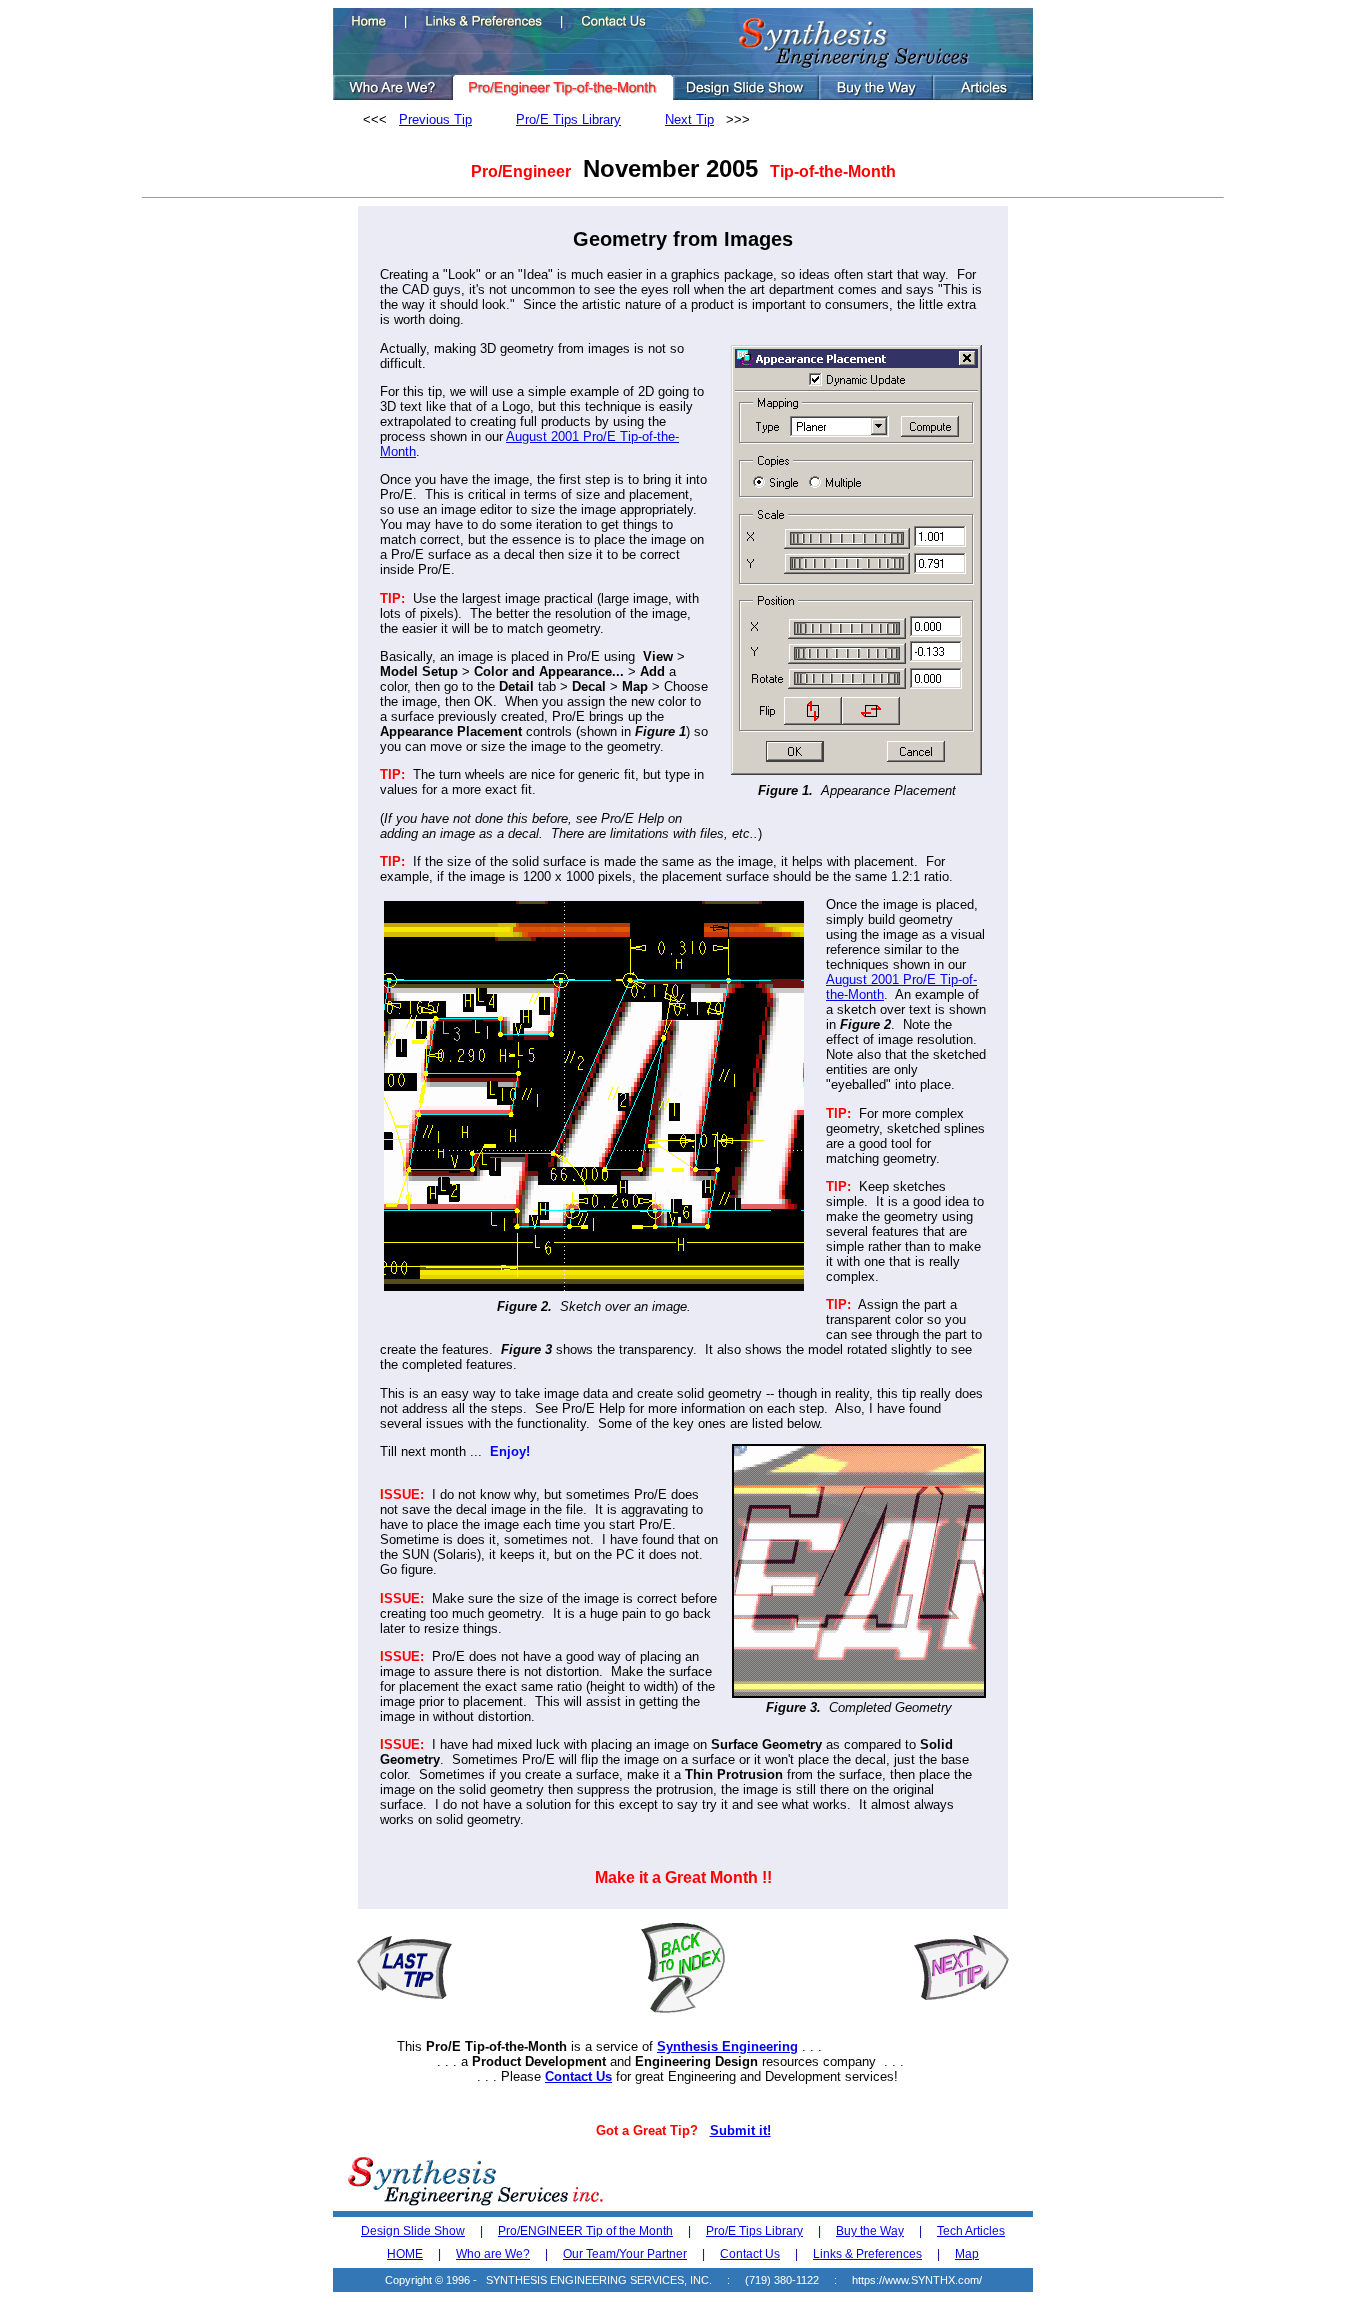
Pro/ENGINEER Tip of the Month (585, 2231)
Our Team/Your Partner (625, 2254)
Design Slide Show (413, 2231)
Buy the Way (870, 2231)
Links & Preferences (867, 2254)
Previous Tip (435, 119)
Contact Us (578, 2076)
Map (967, 2254)
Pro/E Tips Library (568, 119)
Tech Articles (971, 2231)
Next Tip (689, 119)
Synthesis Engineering (727, 2046)
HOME (405, 2254)
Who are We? (493, 2254)
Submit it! (740, 2130)
